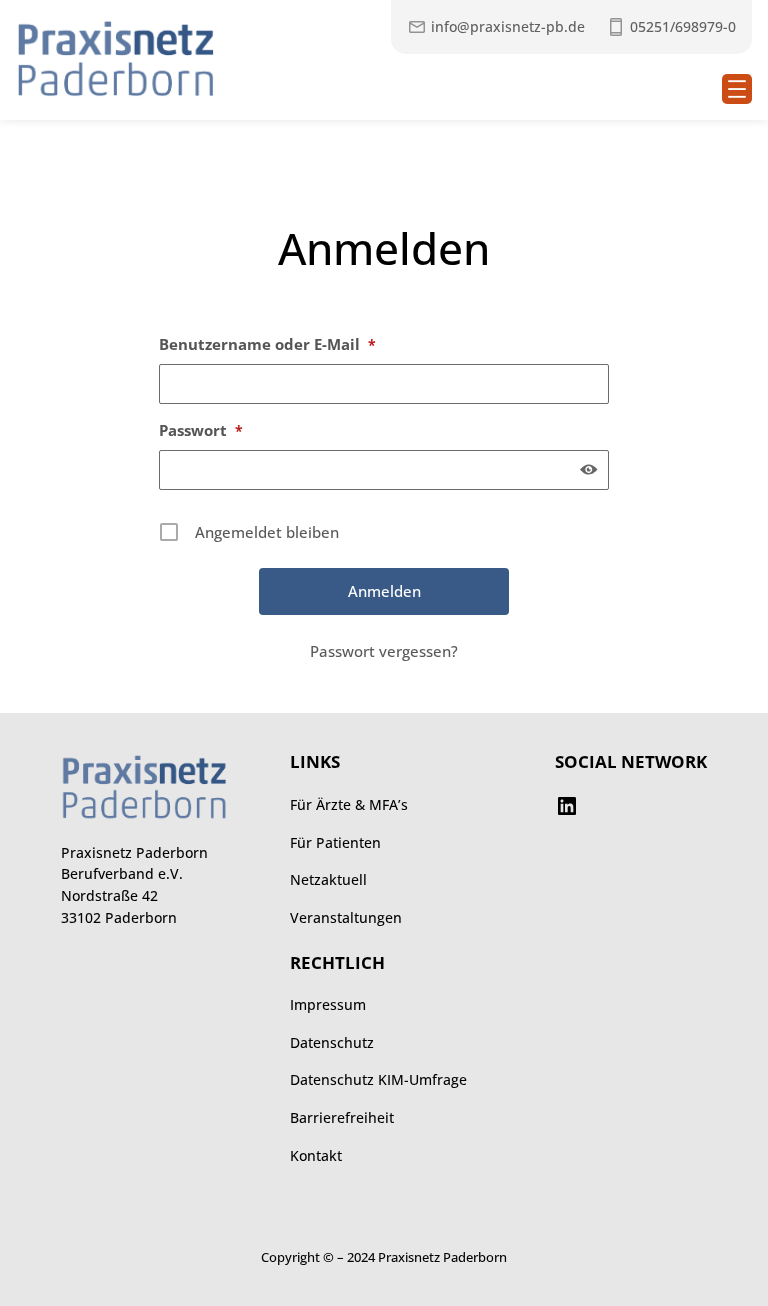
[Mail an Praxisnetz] (496, 27)
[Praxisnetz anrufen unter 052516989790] (671, 27)
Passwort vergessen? (384, 651)
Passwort (201, 430)
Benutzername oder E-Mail (267, 344)
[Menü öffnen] (737, 89)
